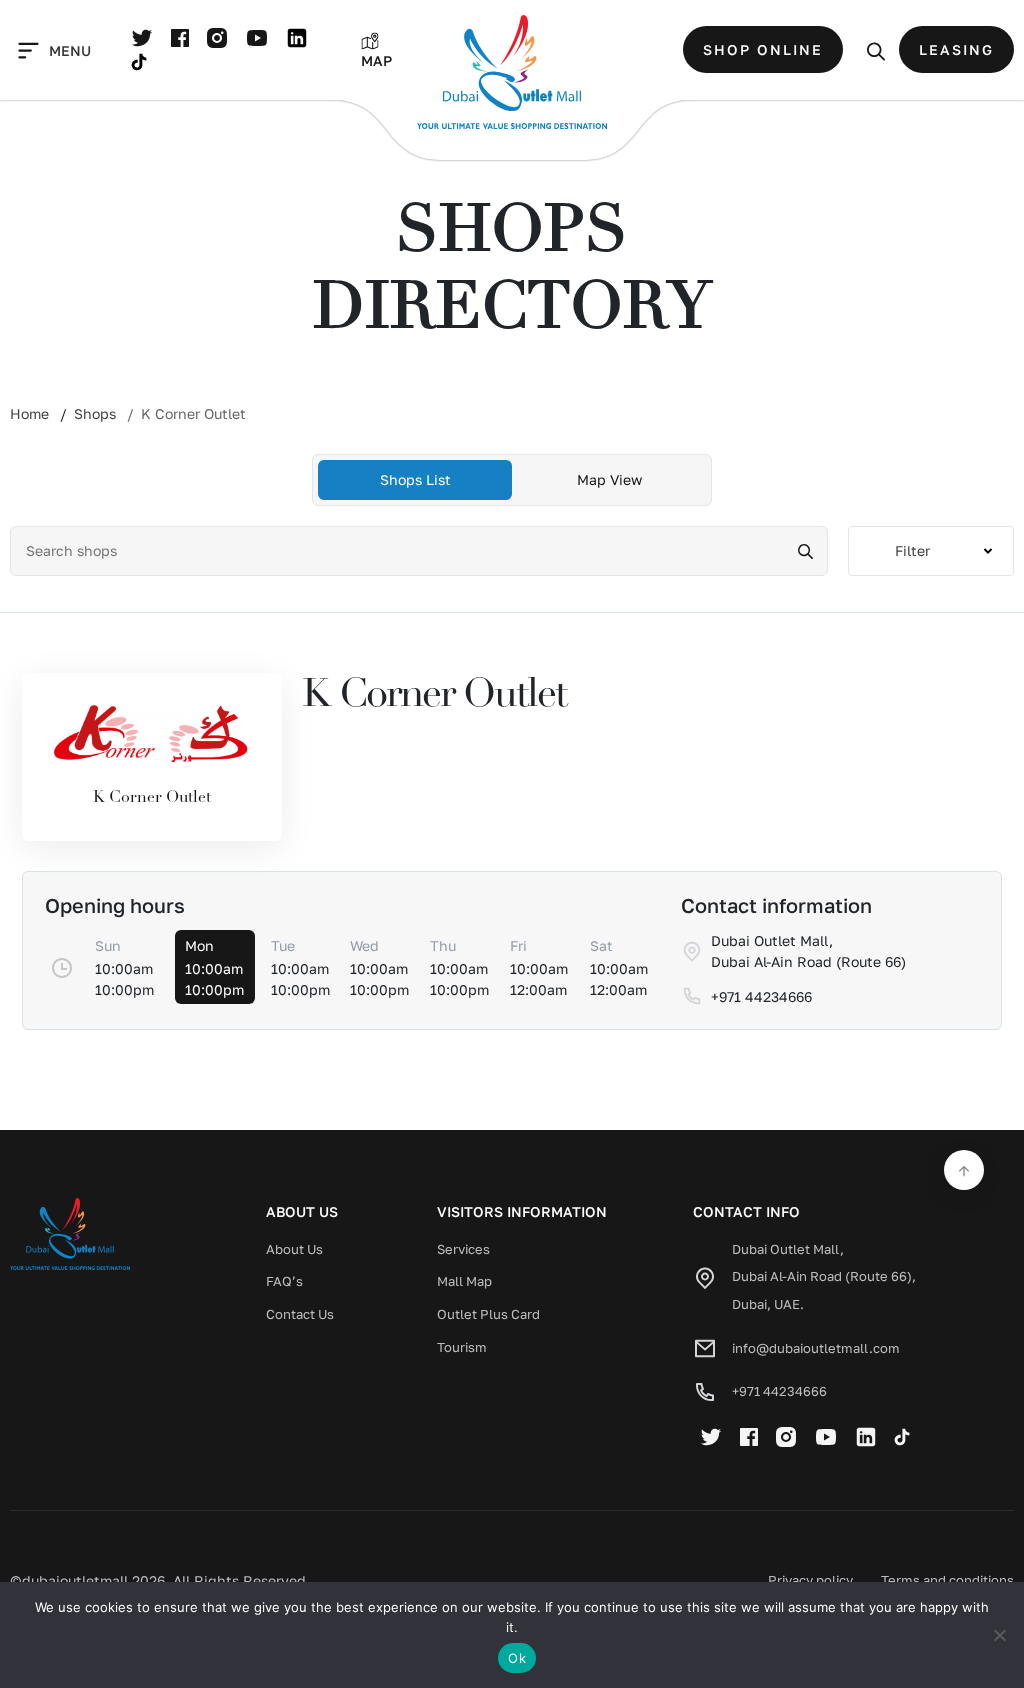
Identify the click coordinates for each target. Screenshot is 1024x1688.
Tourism (462, 1347)
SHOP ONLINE (763, 49)
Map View (609, 479)
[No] (999, 1635)
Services (463, 1249)
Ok (517, 1658)
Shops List (415, 479)
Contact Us (300, 1314)
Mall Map (464, 1281)
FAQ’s (284, 1281)
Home (29, 413)
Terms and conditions (947, 1580)
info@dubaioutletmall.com (816, 1348)
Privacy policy (810, 1580)
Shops (95, 413)
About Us (294, 1249)
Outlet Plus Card (488, 1314)
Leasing (956, 49)
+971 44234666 (779, 1391)
